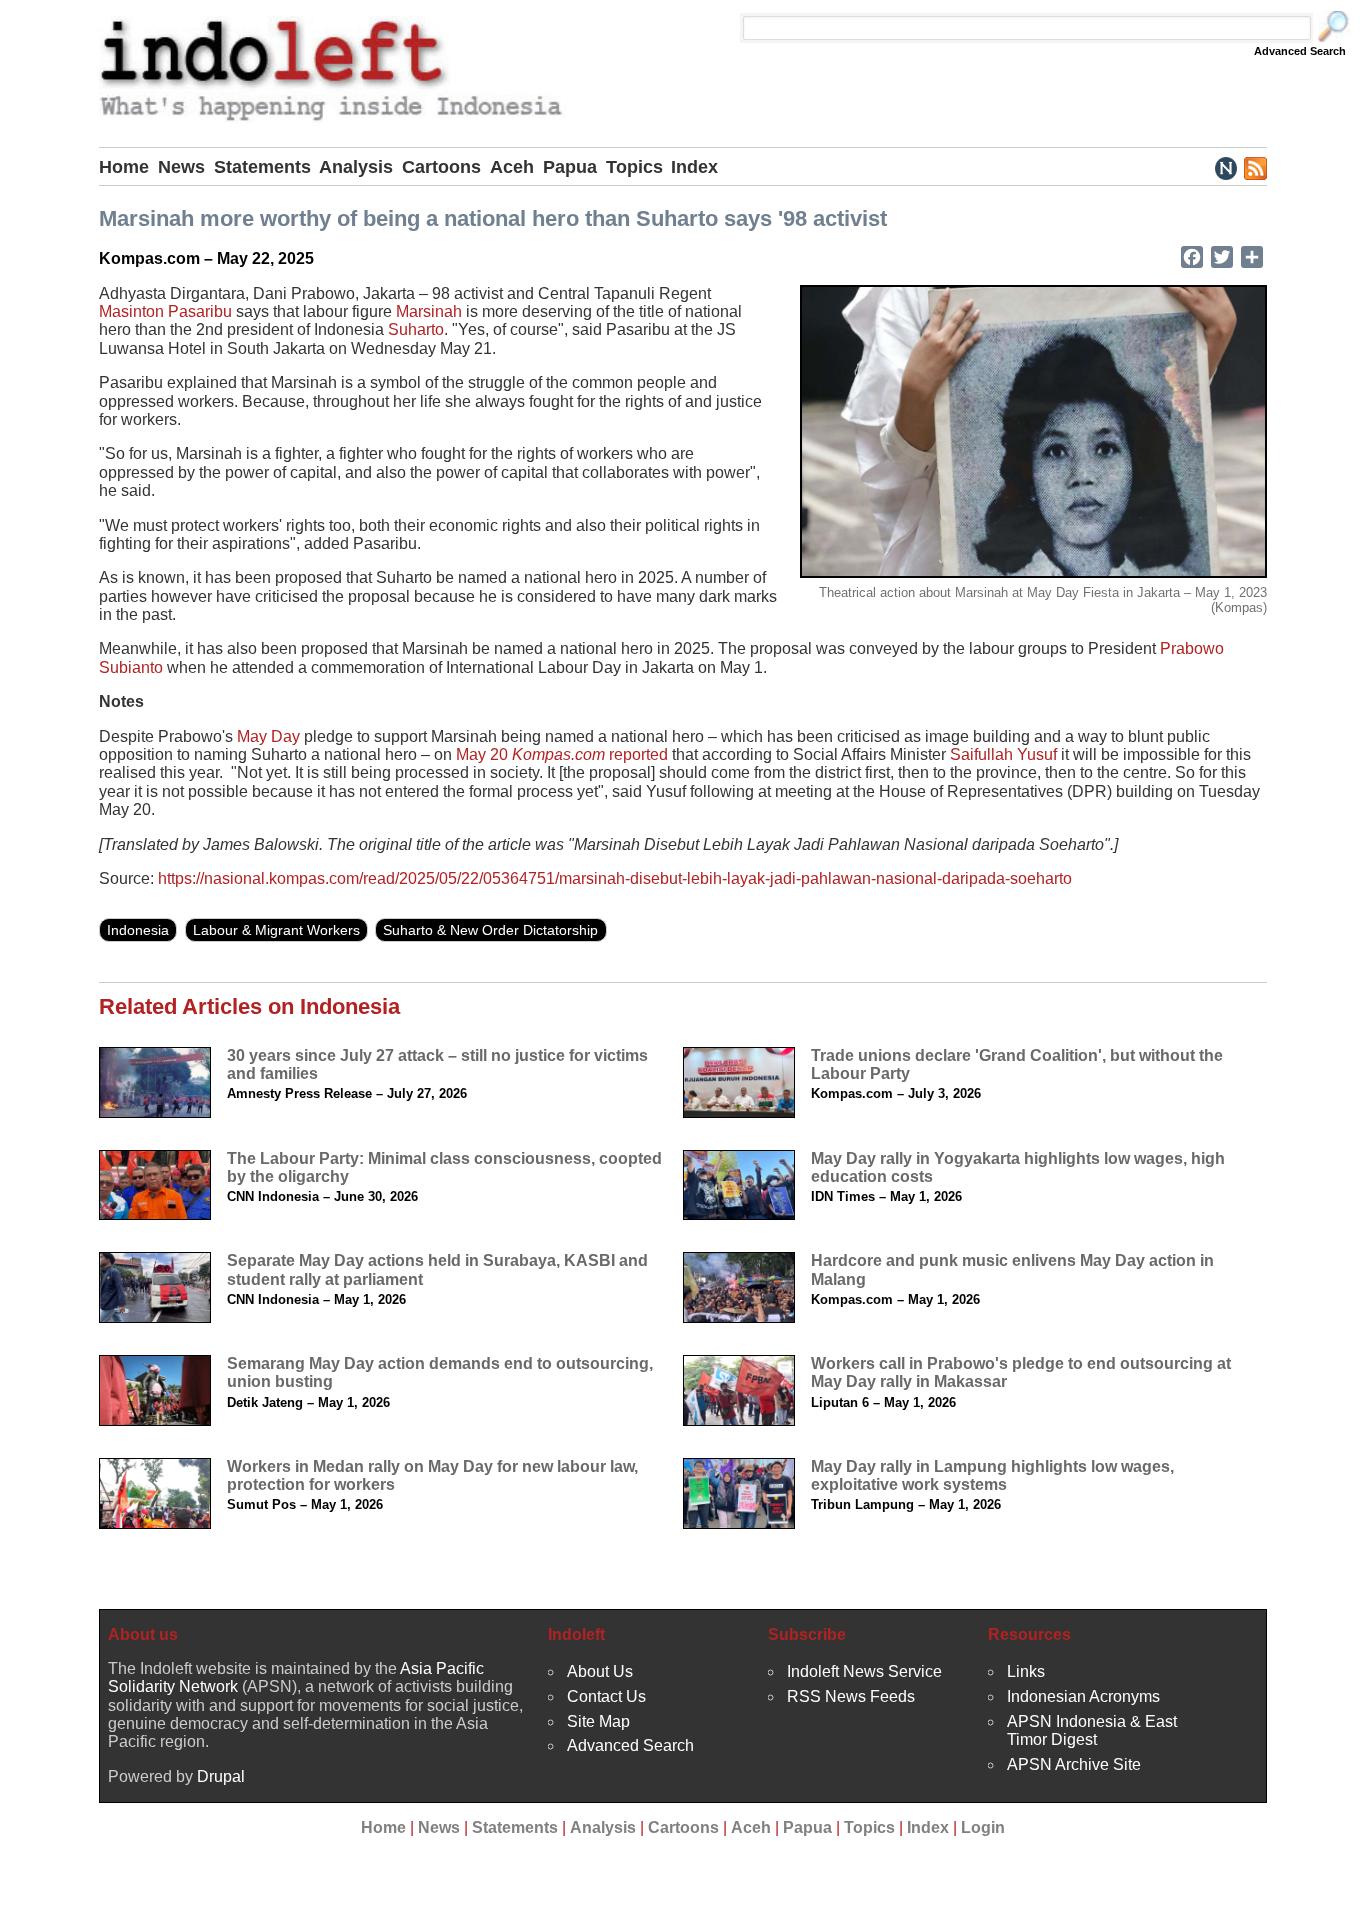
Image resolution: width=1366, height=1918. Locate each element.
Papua (570, 167)
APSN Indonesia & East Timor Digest (1092, 1730)
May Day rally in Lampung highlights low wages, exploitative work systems (992, 1475)
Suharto (416, 329)
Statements (262, 167)
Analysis (356, 167)
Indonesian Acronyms (1083, 1696)
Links (1026, 1671)
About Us (600, 1671)
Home (124, 167)
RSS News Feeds (851, 1696)
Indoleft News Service (864, 1671)
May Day (268, 736)
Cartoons (441, 167)
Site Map (598, 1721)
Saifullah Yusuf (1003, 754)
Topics (634, 167)
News (181, 167)
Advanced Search (1300, 51)
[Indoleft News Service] (1225, 167)
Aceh (512, 167)
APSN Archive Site (1074, 1764)
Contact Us (606, 1696)
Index (694, 167)
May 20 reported (562, 754)
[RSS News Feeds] (1254, 167)
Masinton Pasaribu (165, 311)
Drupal (221, 1776)
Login (983, 1827)
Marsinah (429, 311)
